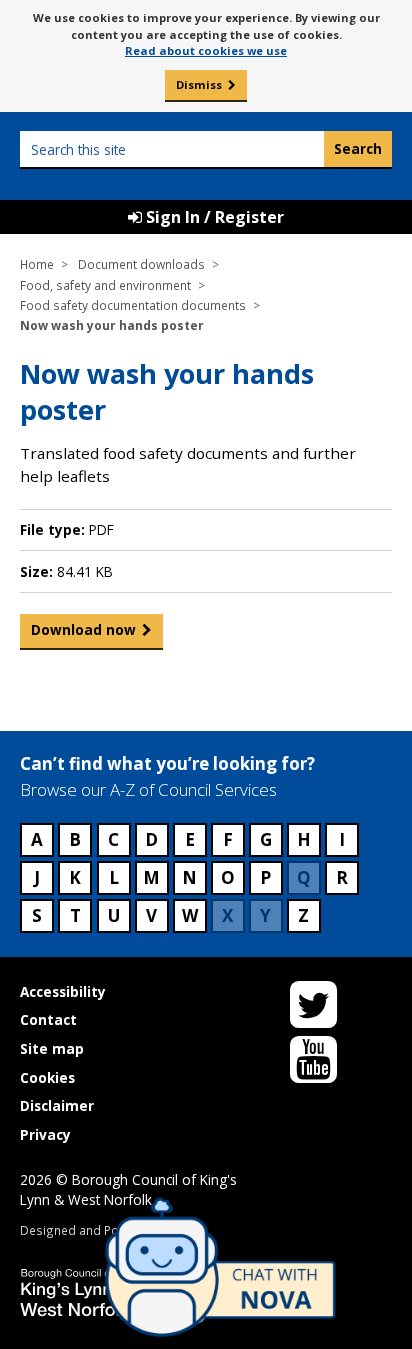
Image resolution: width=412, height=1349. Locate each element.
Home (37, 264)
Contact (48, 1019)
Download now (83, 629)
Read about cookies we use (206, 50)
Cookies (47, 1077)
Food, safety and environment (105, 285)
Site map (52, 1048)
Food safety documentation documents (133, 305)
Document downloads (141, 264)
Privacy (45, 1134)
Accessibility (63, 991)
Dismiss (199, 84)
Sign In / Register (213, 217)
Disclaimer (57, 1105)
